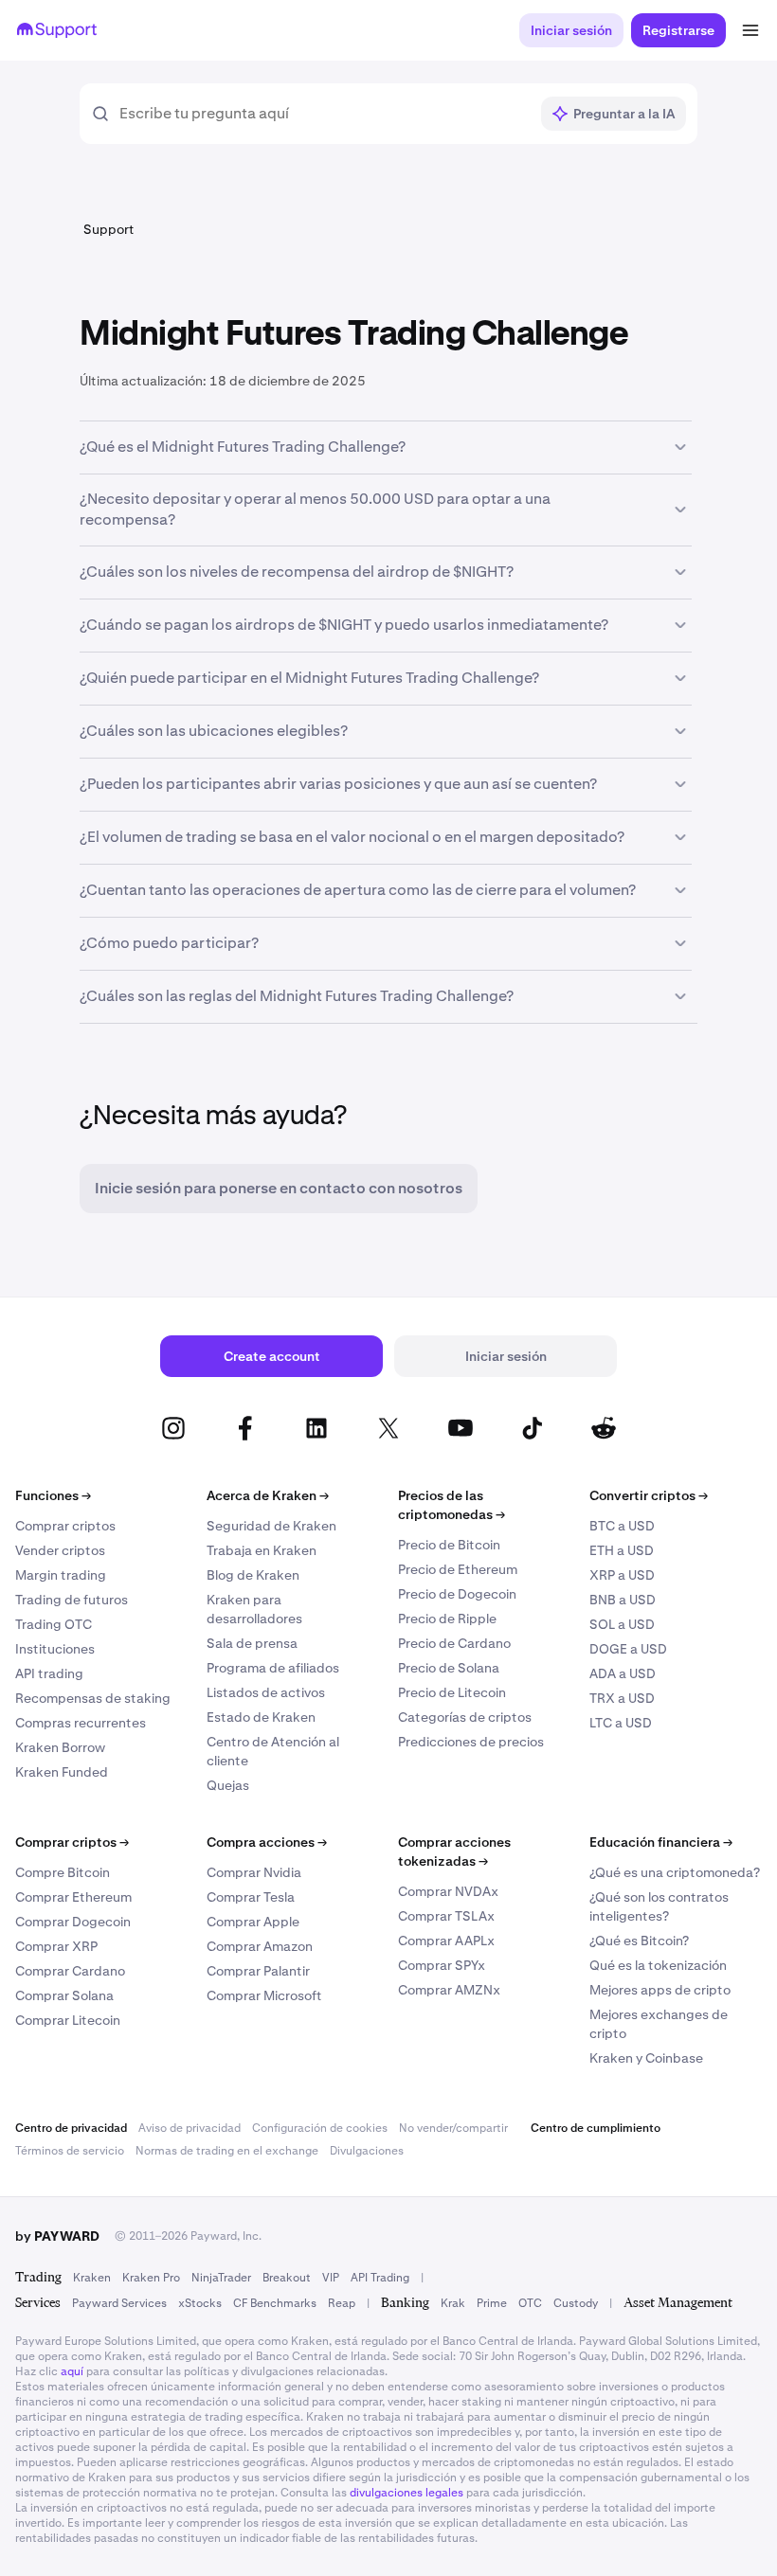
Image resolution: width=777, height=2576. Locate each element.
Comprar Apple (253, 1922)
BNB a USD (623, 1600)
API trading (49, 1673)
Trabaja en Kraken (262, 1550)
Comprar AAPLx (446, 1941)
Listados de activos (266, 1692)
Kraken (92, 2278)
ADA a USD (623, 1673)
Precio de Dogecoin (457, 1594)
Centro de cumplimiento (596, 2128)
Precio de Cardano (454, 1643)
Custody (576, 2303)
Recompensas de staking (93, 1698)
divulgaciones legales (407, 2493)
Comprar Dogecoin (73, 1922)
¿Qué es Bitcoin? (639, 1941)
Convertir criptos (649, 1495)
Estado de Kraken (261, 1717)
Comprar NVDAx (448, 1891)
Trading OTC (54, 1624)
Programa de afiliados (273, 1668)
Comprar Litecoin (68, 2020)
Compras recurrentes (81, 1723)
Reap (342, 2303)
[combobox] (324, 114)
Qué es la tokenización (658, 1965)
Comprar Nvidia (254, 1872)
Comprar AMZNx (449, 1990)
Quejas (228, 1785)
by (57, 2236)
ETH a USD (622, 1550)
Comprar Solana (64, 1995)
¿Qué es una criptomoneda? (675, 1872)
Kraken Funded (62, 1772)
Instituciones (55, 1649)
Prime (492, 2303)
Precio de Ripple (447, 1619)
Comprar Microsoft (264, 1995)
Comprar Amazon (260, 1946)
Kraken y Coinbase (646, 2058)
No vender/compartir (453, 2128)
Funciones (53, 1495)
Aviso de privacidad (190, 2128)
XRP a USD (622, 1575)
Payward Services (119, 2303)
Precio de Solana (449, 1668)
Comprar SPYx (442, 1965)
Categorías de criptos (465, 1717)
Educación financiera (661, 1842)
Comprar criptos (65, 1526)
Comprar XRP (56, 1946)
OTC (530, 2303)
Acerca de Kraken (268, 1495)
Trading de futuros (72, 1600)
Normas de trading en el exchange (227, 2151)
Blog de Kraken (253, 1575)
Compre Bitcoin (63, 1872)
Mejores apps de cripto (660, 1990)
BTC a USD (622, 1526)
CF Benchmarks (275, 2303)
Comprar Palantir (258, 1971)
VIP (331, 2278)
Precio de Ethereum (458, 1569)
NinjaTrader (221, 2278)
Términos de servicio (70, 2151)
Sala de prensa (252, 1643)
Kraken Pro (151, 2278)
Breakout (287, 2278)
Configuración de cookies (320, 2128)
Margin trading (61, 1575)
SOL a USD (622, 1624)
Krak (453, 2303)
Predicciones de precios (471, 1742)
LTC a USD (621, 1723)
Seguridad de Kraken (271, 1526)
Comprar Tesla (251, 1897)
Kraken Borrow (60, 1747)
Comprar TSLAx (446, 1916)
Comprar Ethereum (73, 1897)
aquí (72, 2371)
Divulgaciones (367, 2151)
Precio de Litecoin (452, 1692)
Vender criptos (60, 1550)
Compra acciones (267, 1842)
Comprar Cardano (70, 1971)
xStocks (200, 2303)
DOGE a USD (628, 1649)
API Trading (380, 2278)
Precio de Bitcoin (449, 1545)
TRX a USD (622, 1698)
